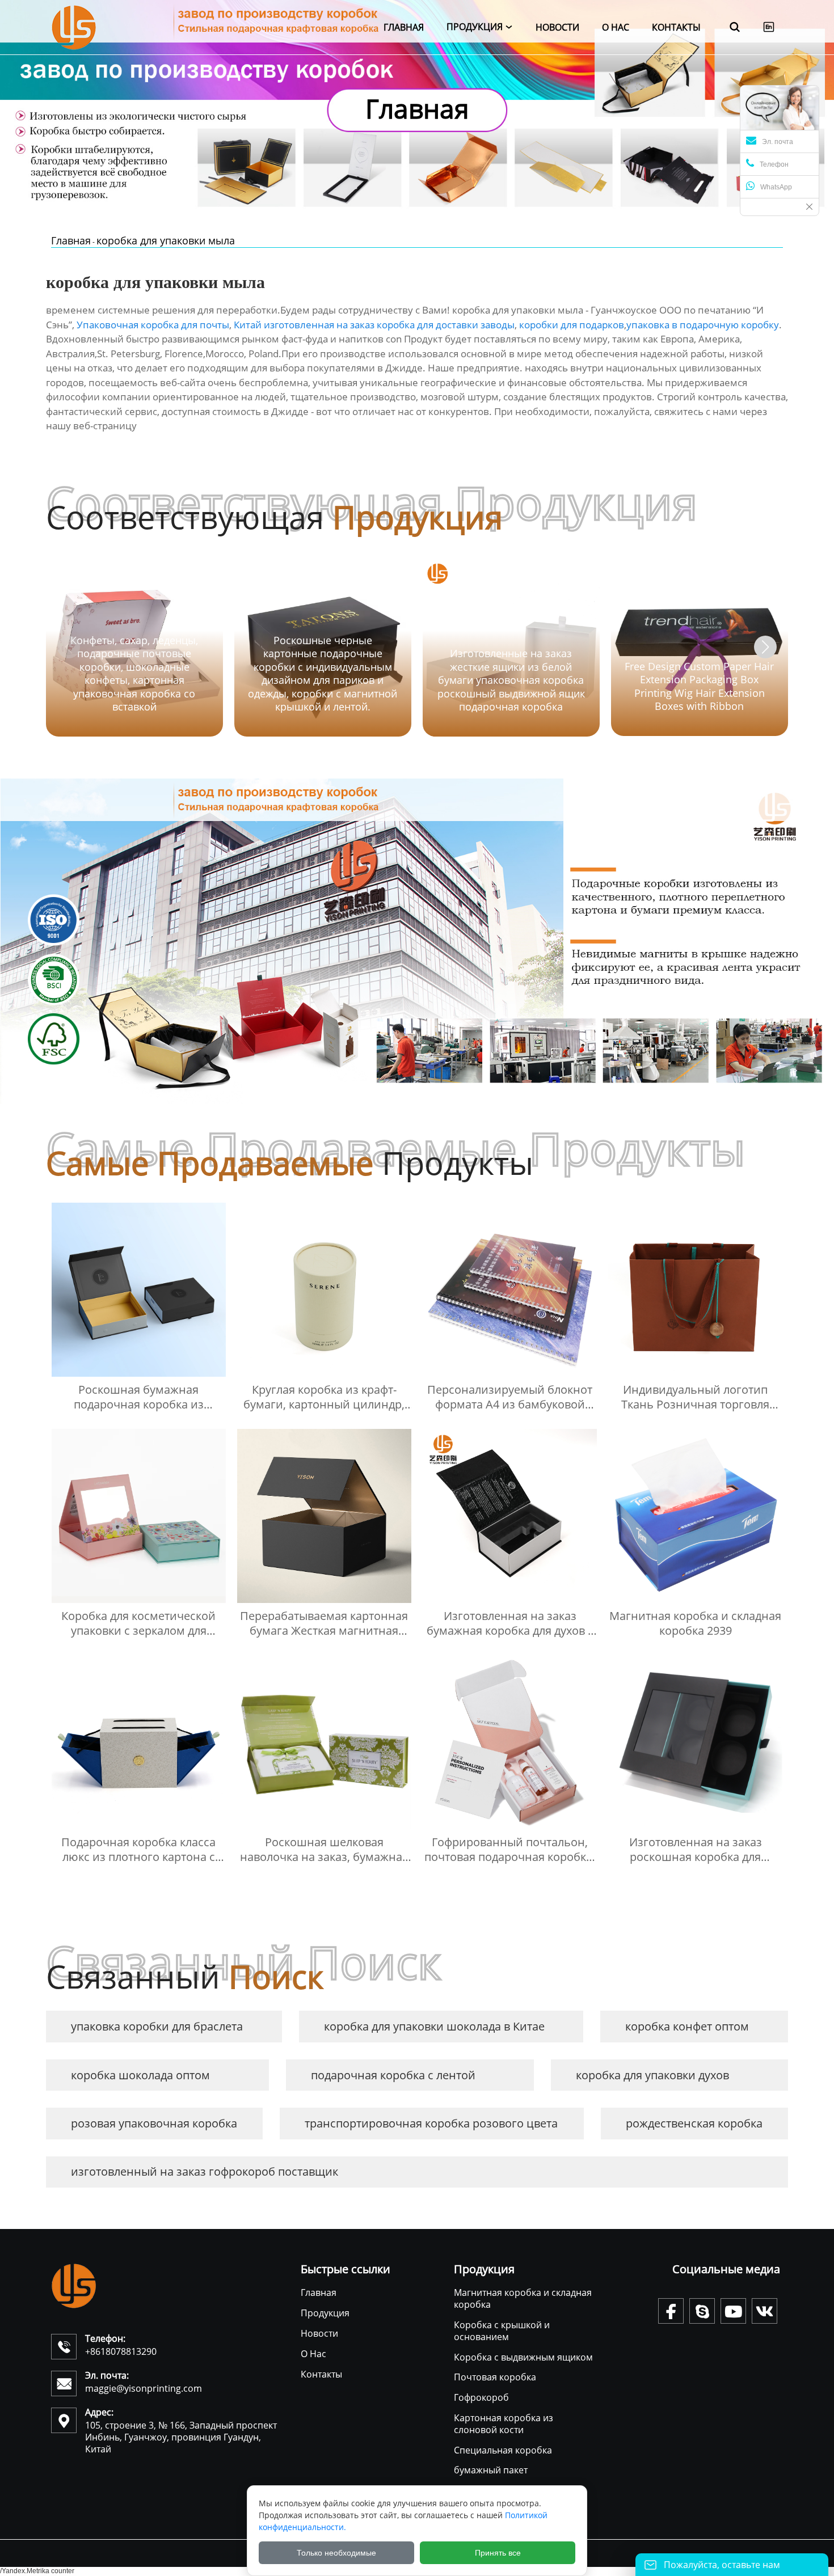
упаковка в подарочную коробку (703, 325)
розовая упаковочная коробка (154, 2123)
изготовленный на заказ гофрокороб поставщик (205, 2171)
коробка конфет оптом (687, 2026)
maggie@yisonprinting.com (144, 2388)
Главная (71, 240)
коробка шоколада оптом (140, 2075)
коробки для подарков (572, 325)
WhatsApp (776, 187)
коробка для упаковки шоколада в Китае (434, 2026)
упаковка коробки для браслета (157, 2026)
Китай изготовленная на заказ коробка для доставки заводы (374, 325)
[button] (765, 647)
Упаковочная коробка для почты (153, 325)
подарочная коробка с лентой (393, 2075)
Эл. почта (778, 142)
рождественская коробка (694, 2123)
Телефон (774, 164)
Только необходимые (336, 2553)
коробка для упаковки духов (652, 2075)
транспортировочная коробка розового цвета (431, 2123)
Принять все (498, 2553)
